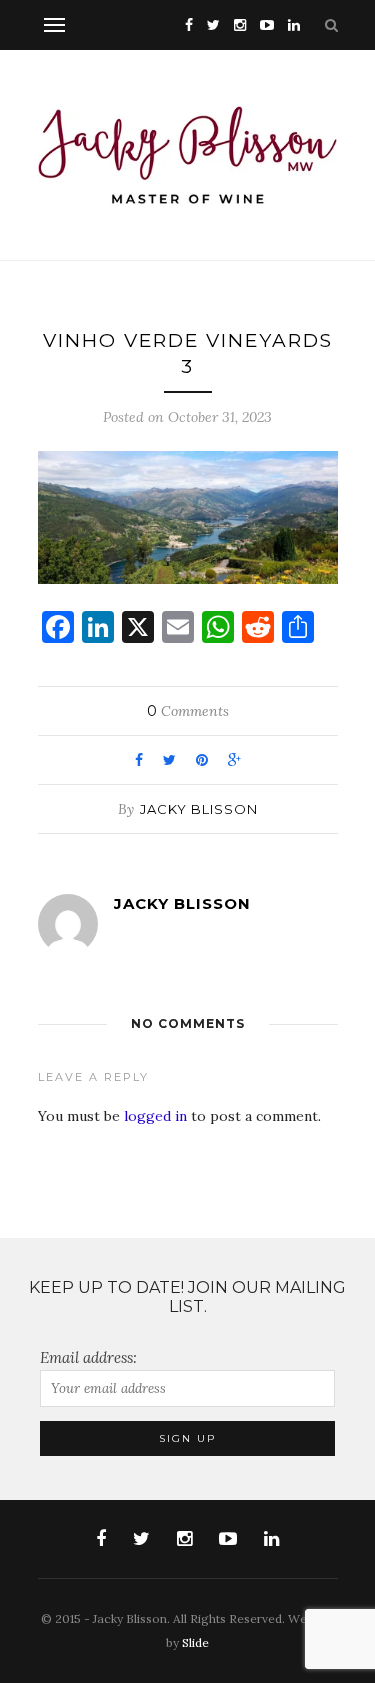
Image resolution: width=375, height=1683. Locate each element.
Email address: (88, 1357)
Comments (188, 711)
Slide (195, 1642)
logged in (155, 1116)
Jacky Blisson (199, 809)
